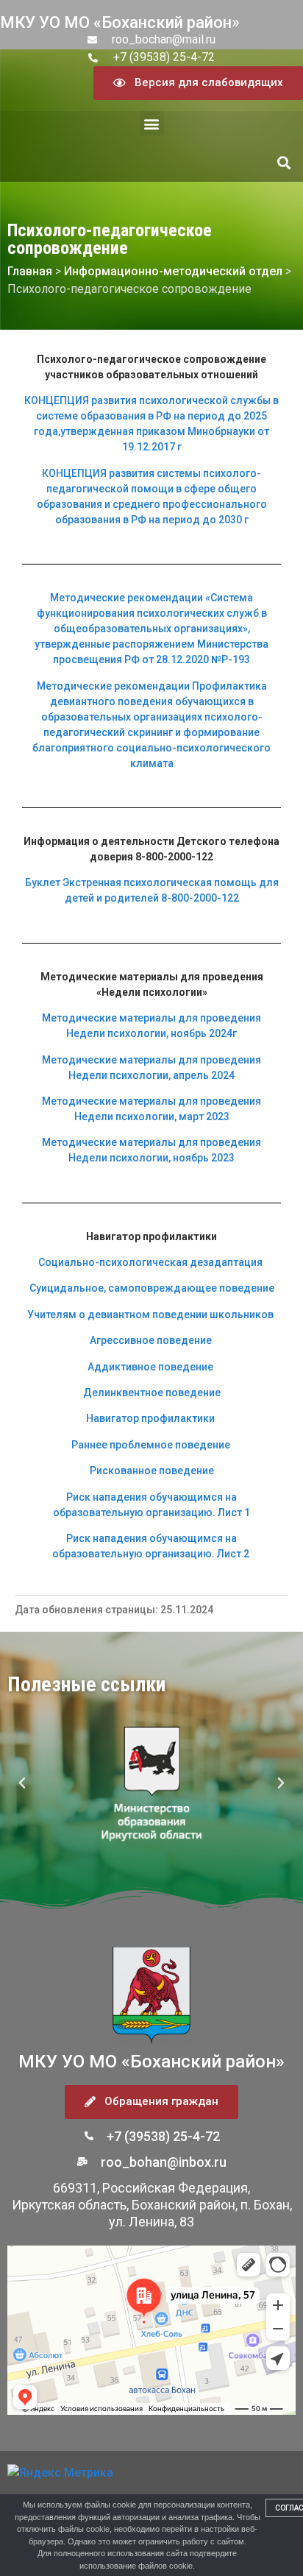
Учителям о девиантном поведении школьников (150, 1314)
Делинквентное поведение (152, 1393)
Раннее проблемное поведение (151, 1445)
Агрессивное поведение (151, 1340)
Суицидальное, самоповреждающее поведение (152, 1288)
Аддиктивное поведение (150, 1367)
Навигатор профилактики (150, 1418)
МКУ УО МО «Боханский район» (120, 22)
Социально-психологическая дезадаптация (150, 1262)
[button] (152, 123)
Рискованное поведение (152, 1471)
